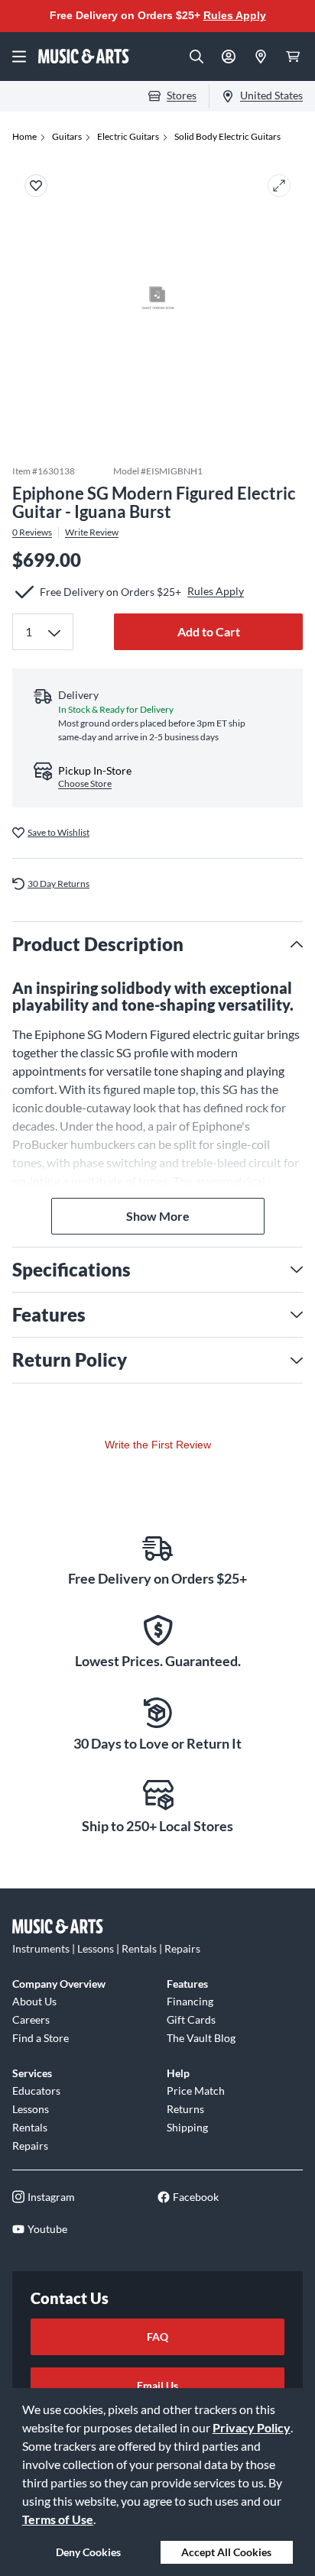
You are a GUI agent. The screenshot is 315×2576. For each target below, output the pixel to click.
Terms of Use (58, 2519)
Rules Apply (235, 15)
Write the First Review (158, 1445)
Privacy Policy (252, 2427)
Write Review (92, 532)
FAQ (157, 2337)
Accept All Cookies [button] (226, 2552)
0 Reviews (32, 532)
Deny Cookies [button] (88, 2552)
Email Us (157, 2385)
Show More (158, 1216)
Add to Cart (209, 631)
